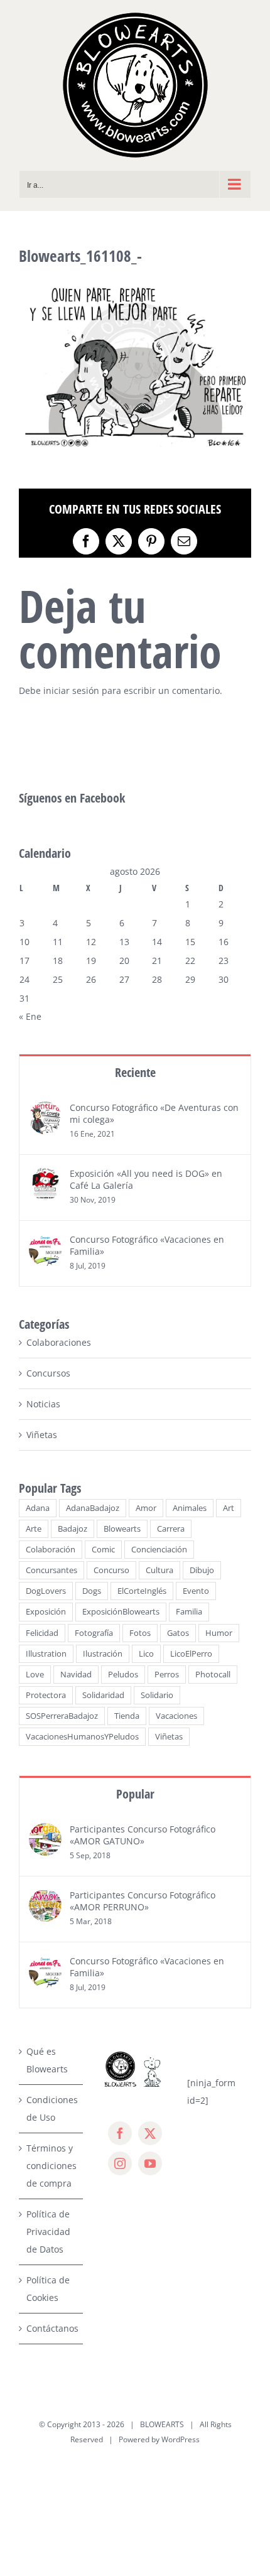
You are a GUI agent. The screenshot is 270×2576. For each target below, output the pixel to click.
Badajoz (73, 1529)
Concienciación (159, 1550)
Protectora (46, 1695)
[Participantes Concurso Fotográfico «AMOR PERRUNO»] (45, 1897)
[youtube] (150, 2163)
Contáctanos (51, 2328)
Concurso (111, 1570)
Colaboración (51, 1550)
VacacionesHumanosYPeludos (82, 1737)
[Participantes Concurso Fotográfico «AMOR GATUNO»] (45, 1832)
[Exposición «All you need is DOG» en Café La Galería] (45, 1176)
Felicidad (42, 1633)
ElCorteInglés (142, 1591)
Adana (38, 1508)
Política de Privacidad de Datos (48, 2232)
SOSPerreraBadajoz (62, 1716)
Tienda (127, 1716)
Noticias (43, 1404)
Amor (146, 1508)
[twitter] (150, 2133)
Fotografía (94, 1633)
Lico (146, 1654)
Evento (196, 1591)
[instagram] (120, 2163)
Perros (167, 1675)
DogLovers (46, 1591)
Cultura (159, 1570)
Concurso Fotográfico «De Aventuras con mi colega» (154, 1113)
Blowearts (122, 1529)
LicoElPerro (191, 1654)
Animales (190, 1508)
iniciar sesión (73, 690)
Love (35, 1675)
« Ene (30, 1016)
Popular (135, 1794)
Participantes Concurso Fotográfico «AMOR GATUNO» (143, 1835)
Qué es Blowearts (47, 2060)
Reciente (135, 1072)
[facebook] (120, 2133)
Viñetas (42, 1435)
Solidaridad (103, 1695)
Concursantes (51, 1570)
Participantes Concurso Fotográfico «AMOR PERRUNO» (143, 1901)
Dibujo (202, 1570)
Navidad (76, 1675)
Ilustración (103, 1654)
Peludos (123, 1675)
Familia (189, 1612)
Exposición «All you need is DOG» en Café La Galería (146, 1179)
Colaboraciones (59, 1342)
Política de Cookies (48, 2289)
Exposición (46, 1612)
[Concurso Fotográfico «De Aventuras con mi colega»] (45, 1110)
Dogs (92, 1591)
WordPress (181, 2439)
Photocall (213, 1675)
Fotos (140, 1633)
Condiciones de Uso (51, 2108)
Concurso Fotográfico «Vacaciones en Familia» (147, 1245)
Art (229, 1508)
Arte (34, 1529)
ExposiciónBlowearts (121, 1612)
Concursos (48, 1373)
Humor (219, 1633)
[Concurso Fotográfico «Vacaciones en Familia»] (45, 1242)
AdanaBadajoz (93, 1508)
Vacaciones (176, 1716)
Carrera (171, 1529)
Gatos (178, 1633)
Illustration (46, 1654)
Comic (103, 1550)
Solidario (157, 1695)
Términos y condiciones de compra (51, 2166)
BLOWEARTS (162, 2424)
